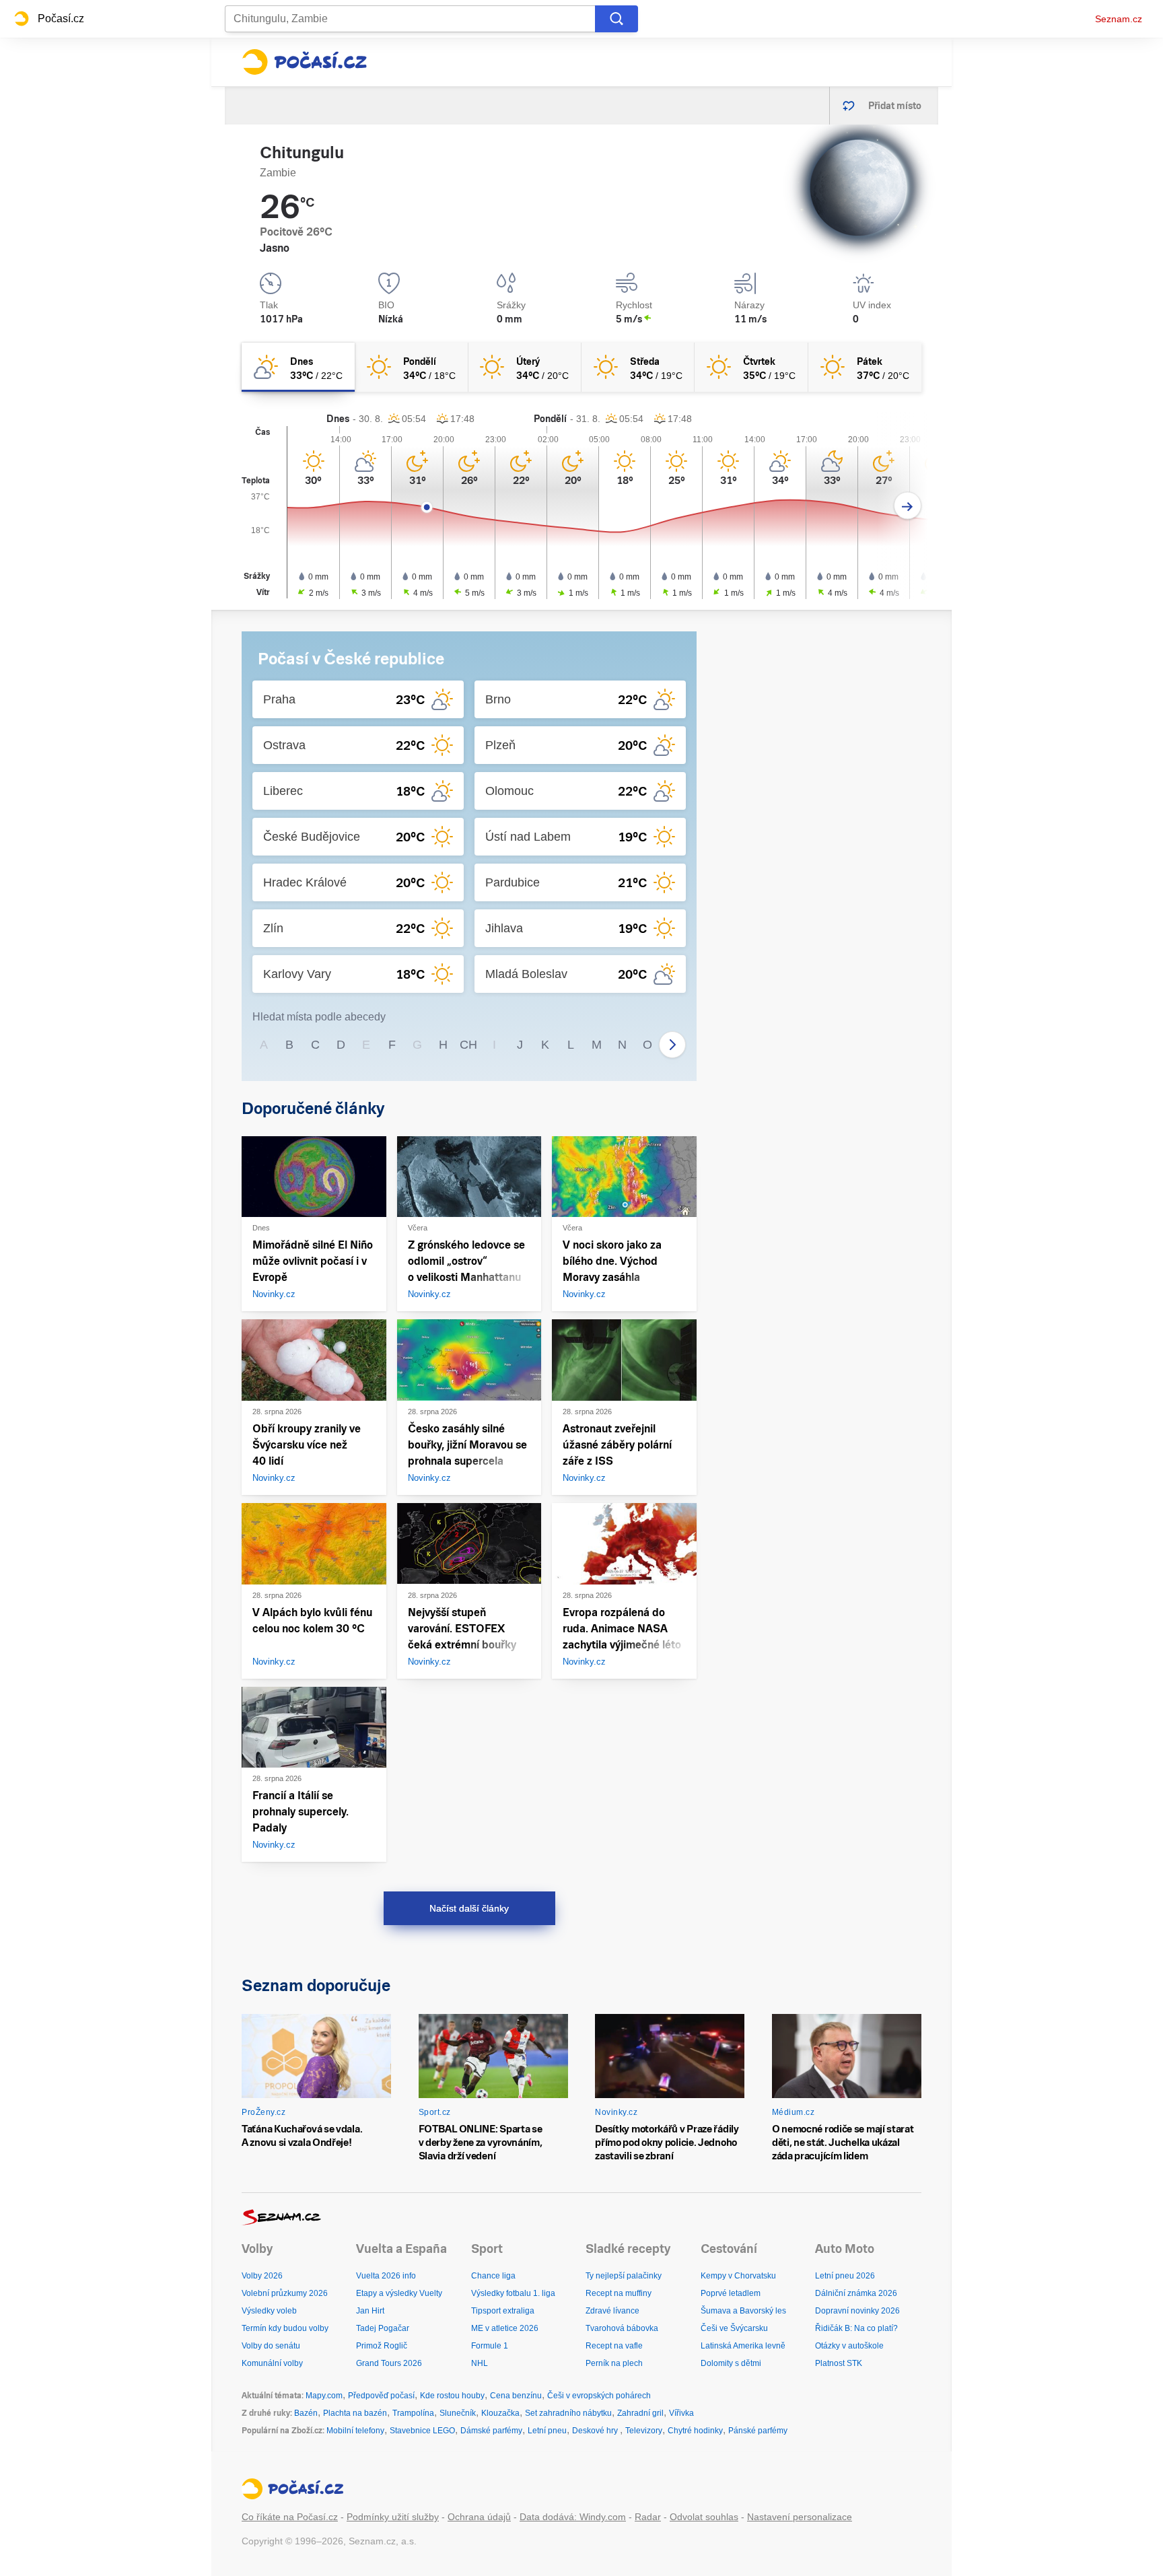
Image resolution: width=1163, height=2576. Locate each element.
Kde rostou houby (452, 2396)
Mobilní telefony (355, 2431)
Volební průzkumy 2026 (285, 2293)
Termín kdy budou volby (285, 2328)
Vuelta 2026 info (386, 2276)
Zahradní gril (640, 2413)
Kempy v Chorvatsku (738, 2276)
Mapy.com (324, 2396)
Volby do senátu (271, 2346)
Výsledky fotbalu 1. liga (513, 2293)
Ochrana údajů (479, 2517)
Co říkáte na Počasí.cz (290, 2517)
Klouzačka (500, 2413)
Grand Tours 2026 (389, 2363)
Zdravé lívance (612, 2311)
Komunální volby (272, 2363)
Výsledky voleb (269, 2311)
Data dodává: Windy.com (573, 2517)
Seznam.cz (1119, 19)
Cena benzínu (516, 2396)
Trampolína (413, 2413)
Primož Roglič (382, 2346)
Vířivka (681, 2413)
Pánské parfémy (758, 2431)
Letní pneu (547, 2431)
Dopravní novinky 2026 (857, 2311)
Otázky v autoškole (849, 2346)
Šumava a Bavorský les (743, 2311)
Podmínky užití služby (393, 2517)
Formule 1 (490, 2346)
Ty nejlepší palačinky (624, 2276)
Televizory (644, 2431)
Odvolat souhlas (704, 2517)
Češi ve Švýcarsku (734, 2328)
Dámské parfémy (491, 2431)
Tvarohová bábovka (622, 2328)
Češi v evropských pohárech (599, 2396)
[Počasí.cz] (304, 62)
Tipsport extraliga (503, 2311)
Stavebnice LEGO (422, 2431)
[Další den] (908, 506)
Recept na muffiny (619, 2293)
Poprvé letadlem (731, 2293)
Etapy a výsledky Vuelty (399, 2293)
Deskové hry (596, 2431)
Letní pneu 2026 (845, 2276)
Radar (648, 2517)
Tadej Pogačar (383, 2328)
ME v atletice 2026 (505, 2328)
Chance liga (493, 2276)
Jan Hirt (370, 2311)
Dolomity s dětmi (731, 2363)
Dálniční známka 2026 (856, 2293)
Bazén (306, 2413)
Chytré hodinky (695, 2431)
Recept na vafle (614, 2346)
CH (468, 1045)
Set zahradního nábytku (568, 2413)
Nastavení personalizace (800, 2517)
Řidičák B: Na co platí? (856, 2328)
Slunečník (458, 2413)
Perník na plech (614, 2363)
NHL (480, 2363)
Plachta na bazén (355, 2413)
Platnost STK (839, 2363)
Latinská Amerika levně (743, 2346)
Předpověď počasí (381, 2396)
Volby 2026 (262, 2276)
